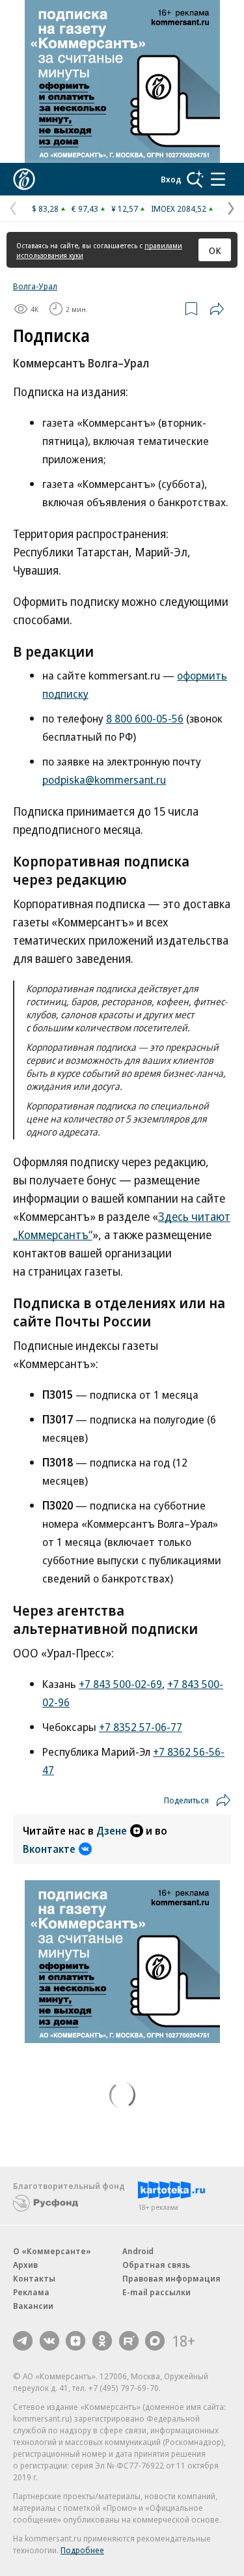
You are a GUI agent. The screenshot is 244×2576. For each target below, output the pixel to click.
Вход (171, 179)
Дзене (112, 1831)
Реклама (31, 2292)
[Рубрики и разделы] (218, 179)
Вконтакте (49, 1849)
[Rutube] (129, 2341)
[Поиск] (195, 179)
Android (138, 2251)
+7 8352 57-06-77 (141, 1727)
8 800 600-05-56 (145, 718)
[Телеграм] (23, 2341)
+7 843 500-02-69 (120, 1684)
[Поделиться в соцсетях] (217, 309)
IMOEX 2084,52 (179, 208)
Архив (25, 2265)
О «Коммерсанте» (52, 2251)
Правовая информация (171, 2278)
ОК (215, 250)
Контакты (34, 2278)
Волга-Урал (35, 286)
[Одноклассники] (102, 2341)
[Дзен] (75, 2341)
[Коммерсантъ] (24, 179)
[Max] (155, 2341)
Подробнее (82, 2550)
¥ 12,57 (125, 208)
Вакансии (33, 2306)
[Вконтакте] (49, 2341)
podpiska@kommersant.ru (104, 780)
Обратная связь (156, 2265)
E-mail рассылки (156, 2292)
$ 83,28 (45, 208)
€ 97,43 (85, 208)
